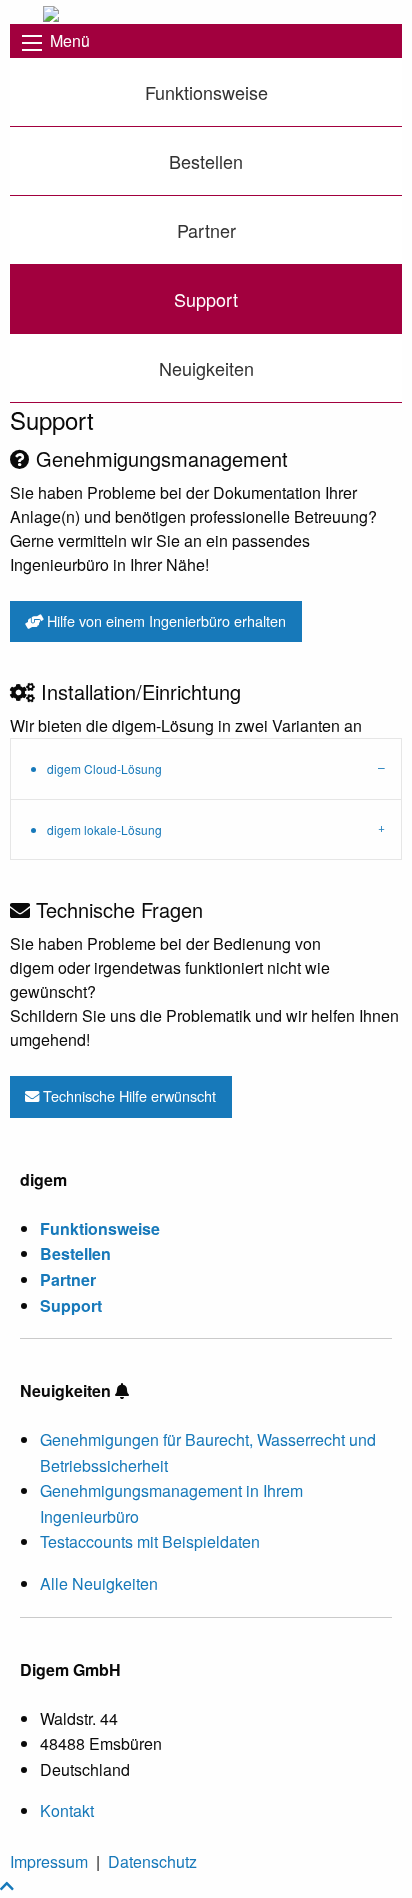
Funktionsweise (206, 92)
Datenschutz (152, 1861)
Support (206, 299)
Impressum (49, 1861)
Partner (206, 230)
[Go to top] (7, 1885)
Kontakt (67, 1810)
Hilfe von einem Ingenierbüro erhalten (164, 620)
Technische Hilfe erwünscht (127, 1095)
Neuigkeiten (206, 368)
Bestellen (206, 161)
